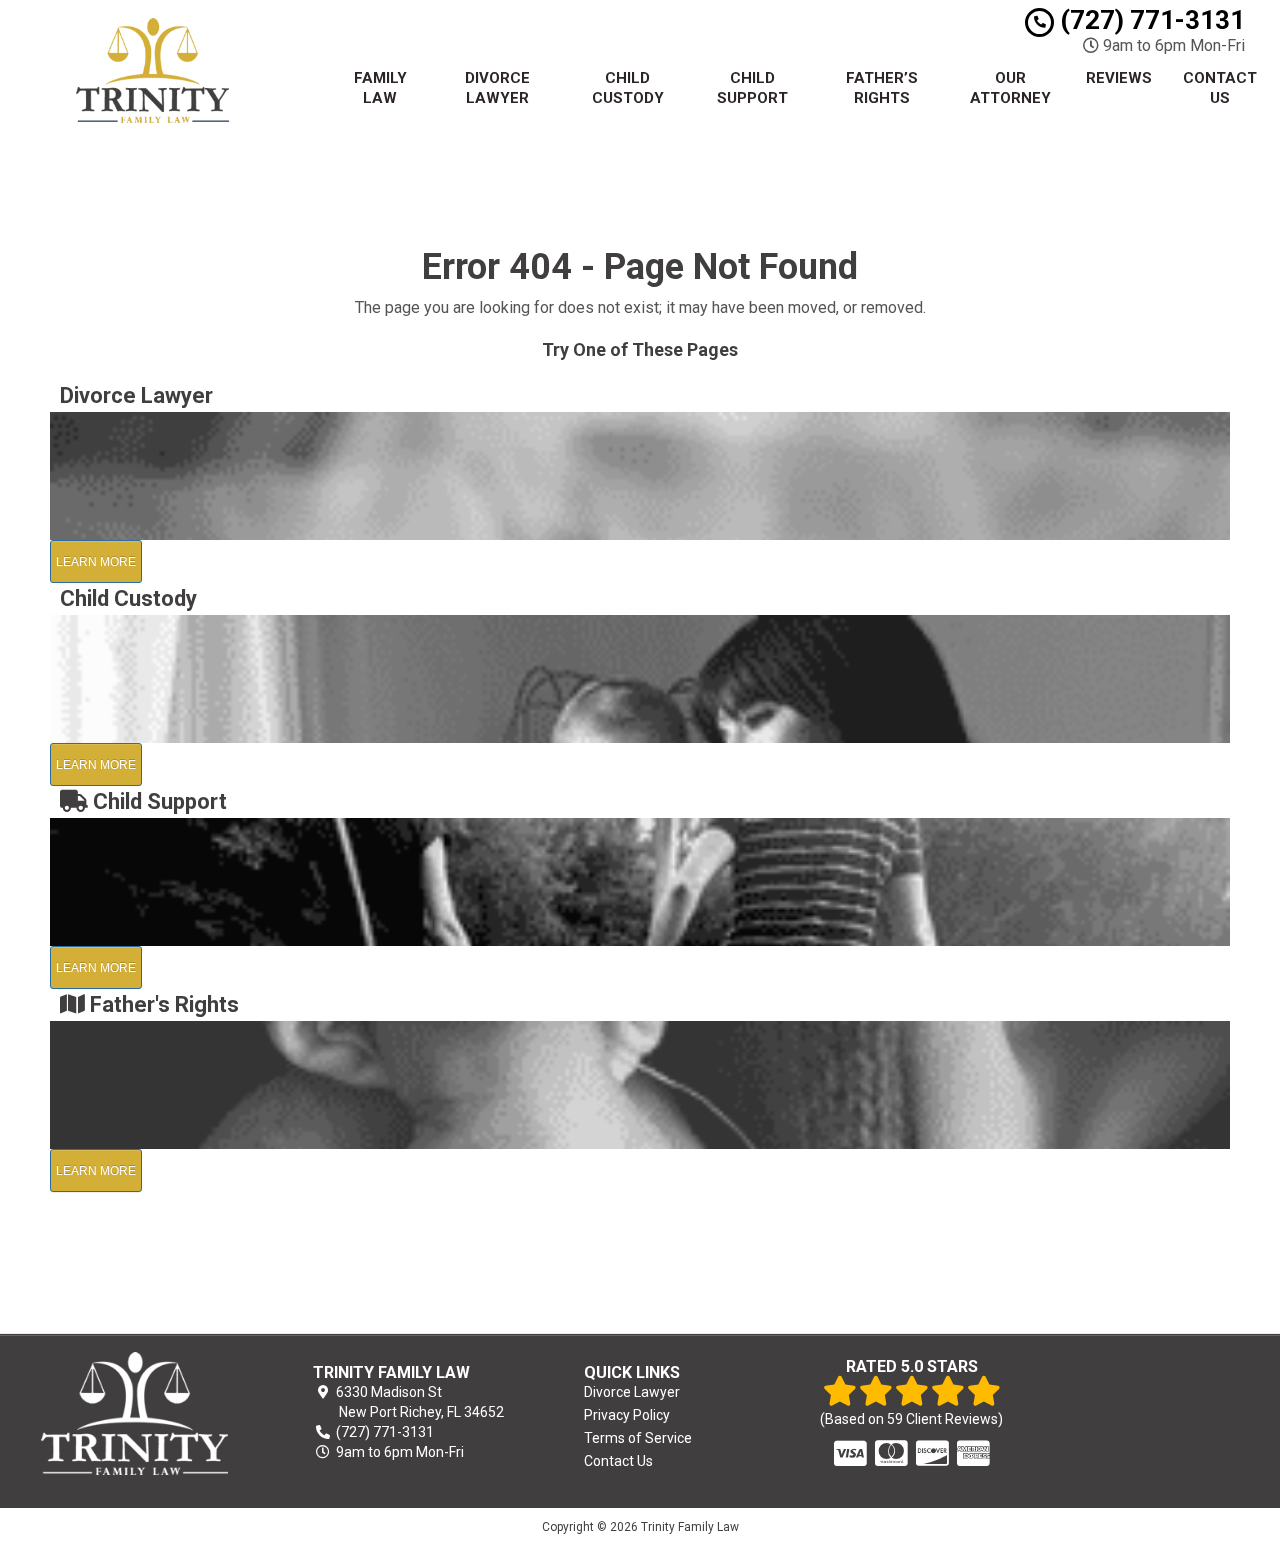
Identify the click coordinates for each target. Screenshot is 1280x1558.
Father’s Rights (882, 88)
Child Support (752, 88)
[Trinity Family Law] (134, 1413)
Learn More (96, 562)
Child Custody (628, 88)
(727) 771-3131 (1149, 20)
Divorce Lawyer (497, 88)
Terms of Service (638, 1438)
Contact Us (1220, 88)
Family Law (380, 88)
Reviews (1119, 78)
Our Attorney (1010, 88)
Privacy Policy (627, 1415)
